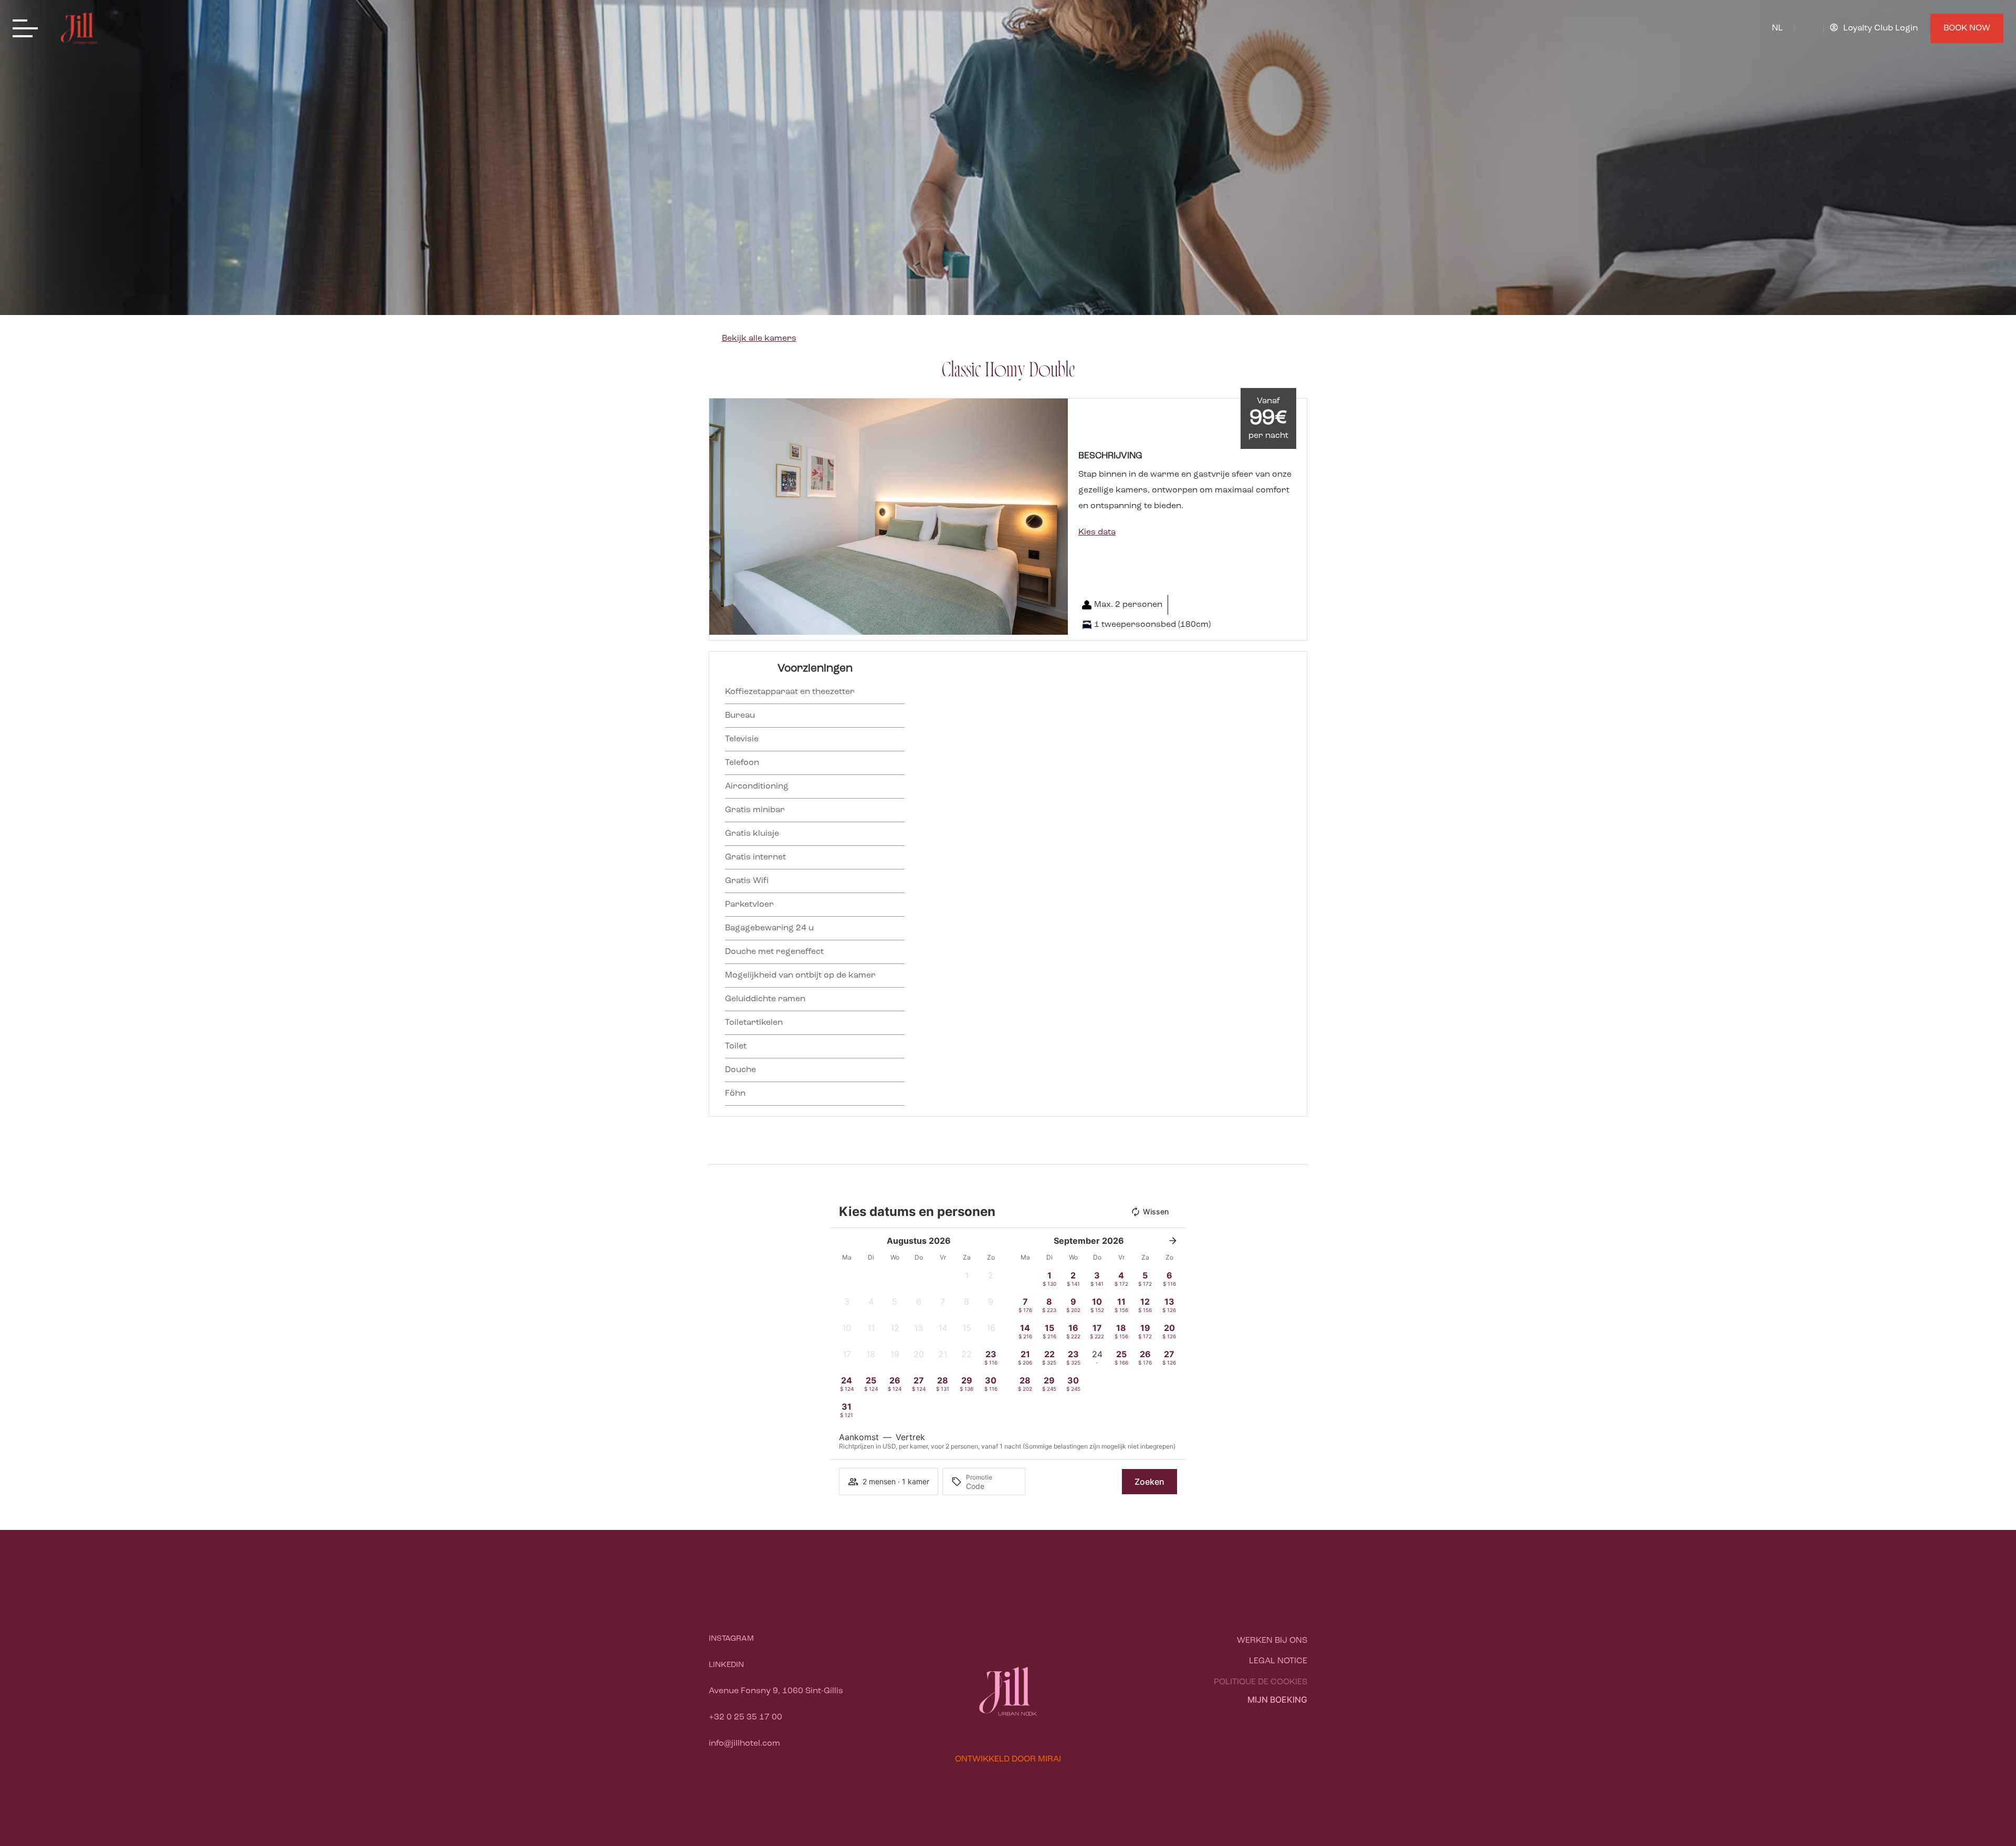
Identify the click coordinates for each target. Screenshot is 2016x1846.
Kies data (1097, 532)
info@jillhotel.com (744, 1744)
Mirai (1049, 1759)
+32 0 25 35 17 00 (745, 1717)
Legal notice (1278, 1661)
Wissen (1156, 1212)
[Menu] (28, 29)
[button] (720, 517)
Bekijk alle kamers (759, 339)
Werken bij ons (1272, 1641)
